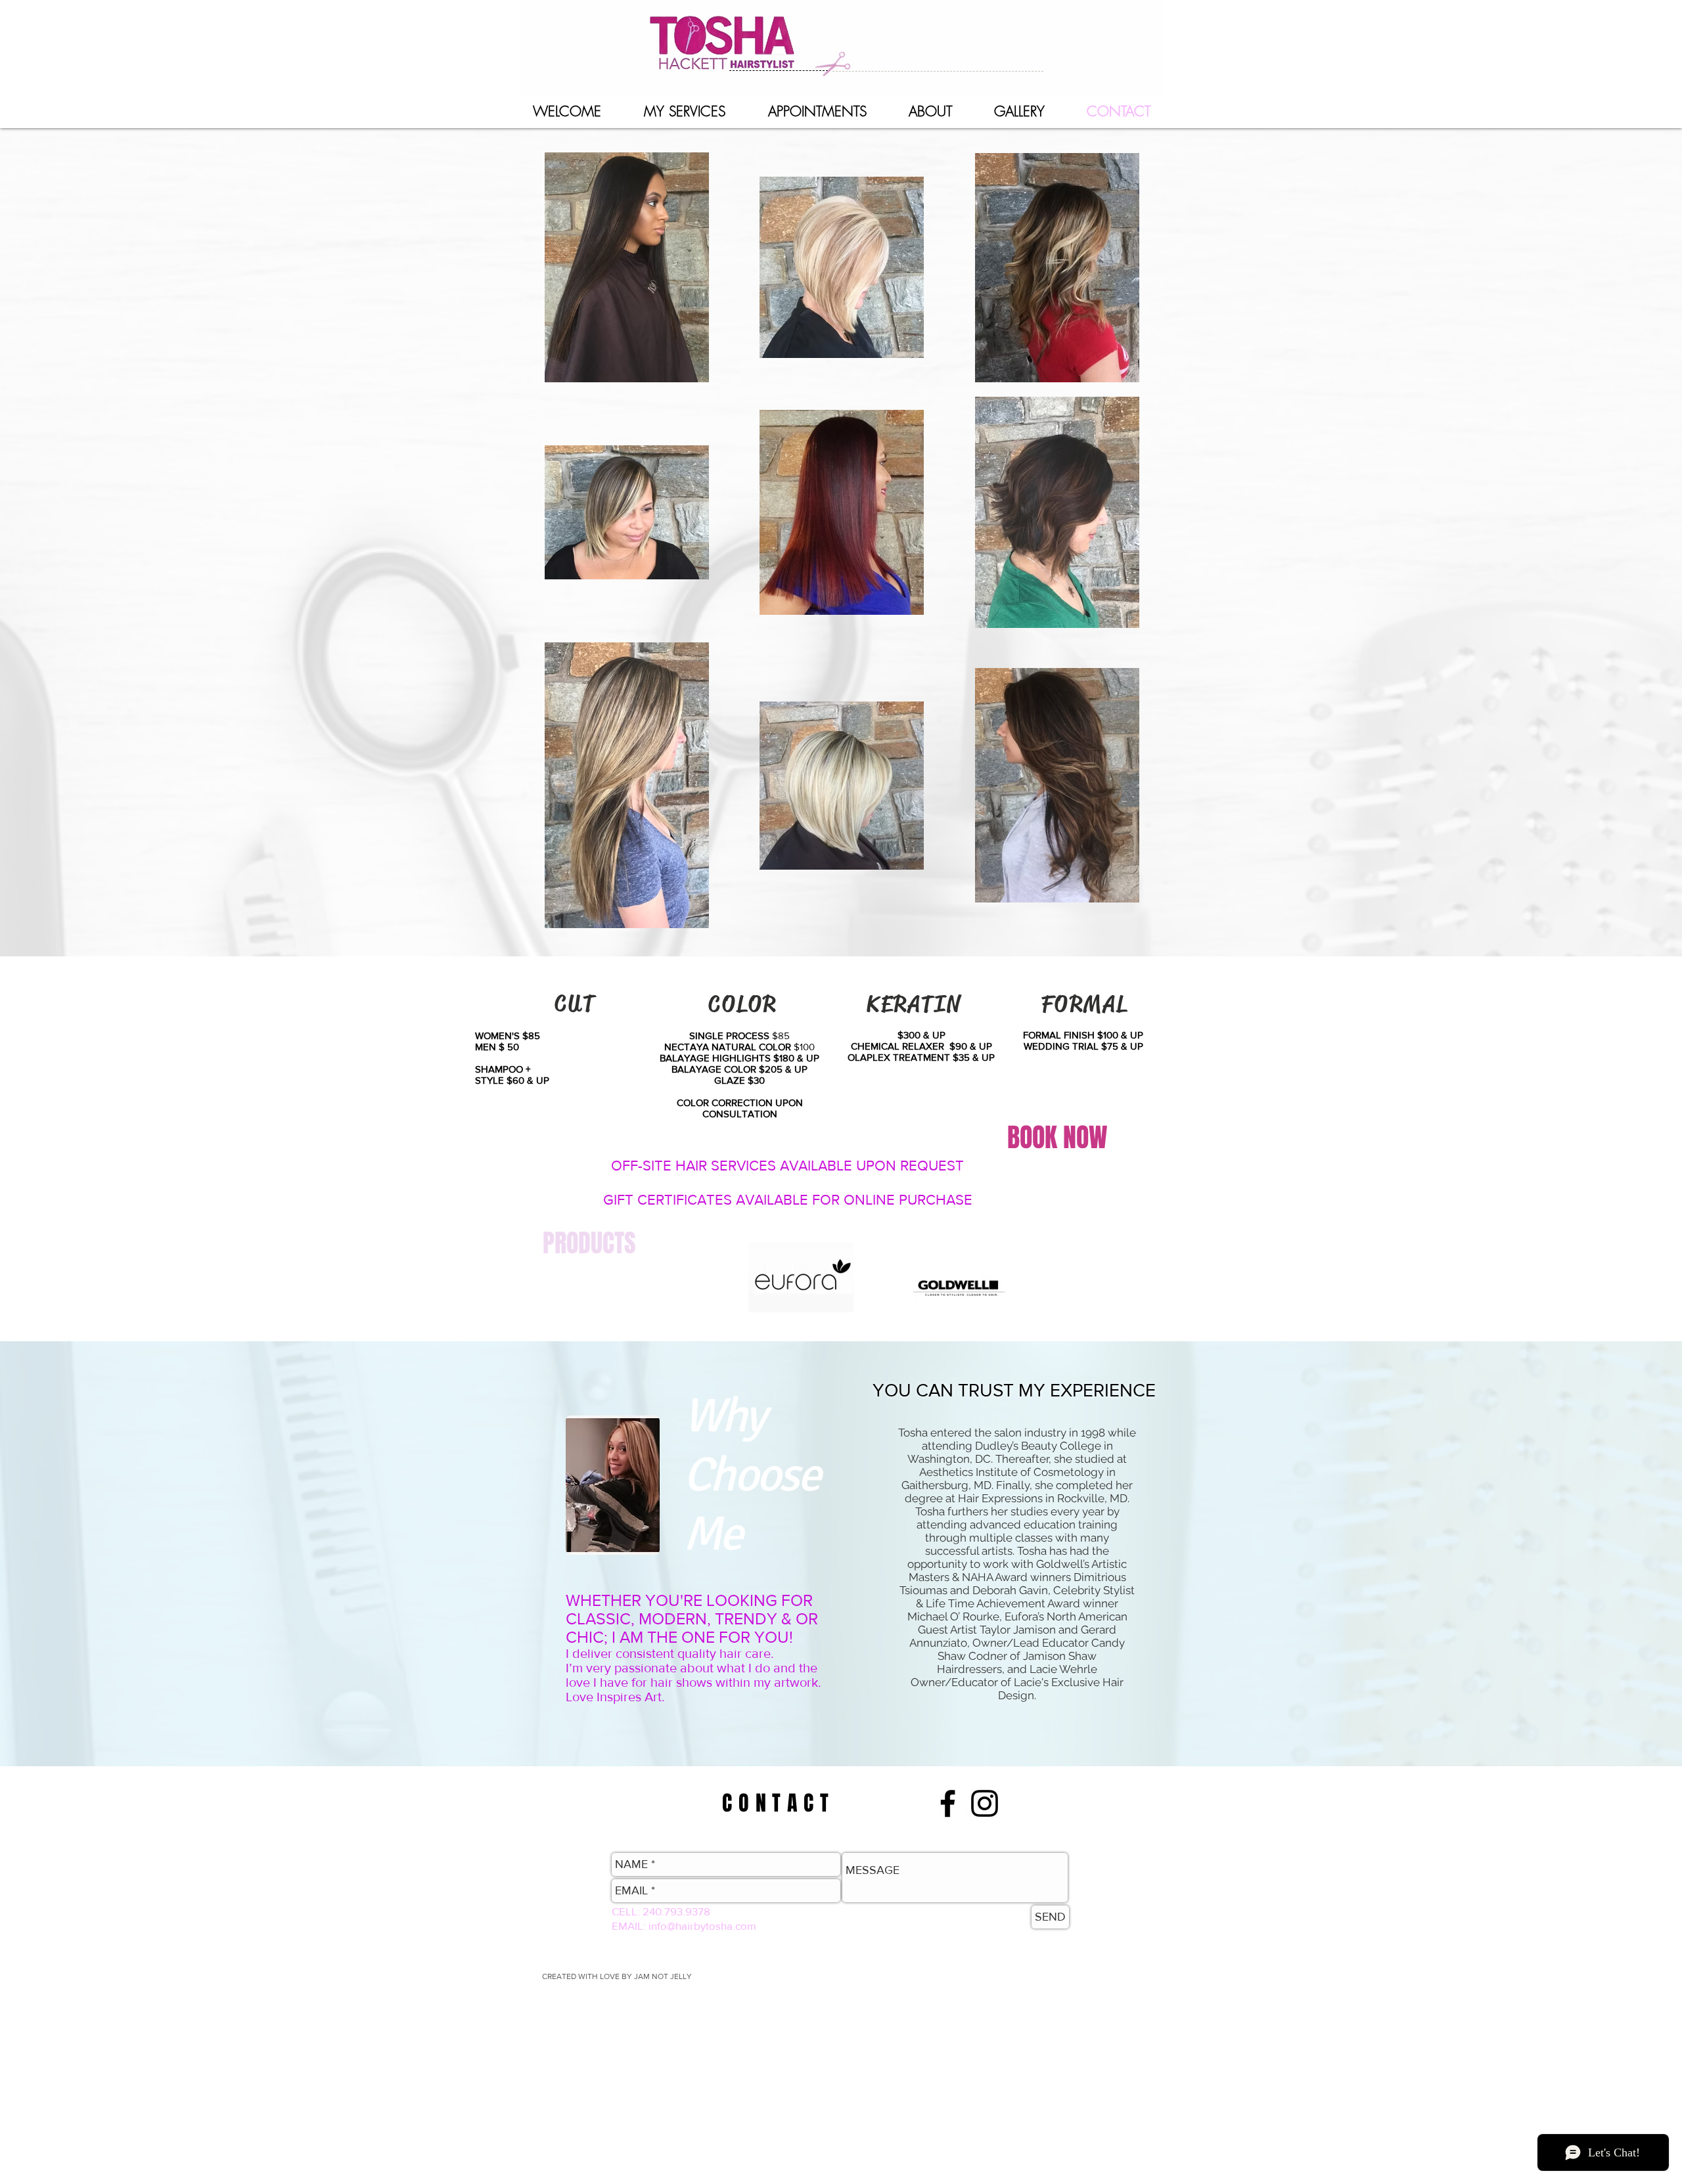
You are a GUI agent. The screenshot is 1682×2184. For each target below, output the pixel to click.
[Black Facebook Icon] (948, 1803)
